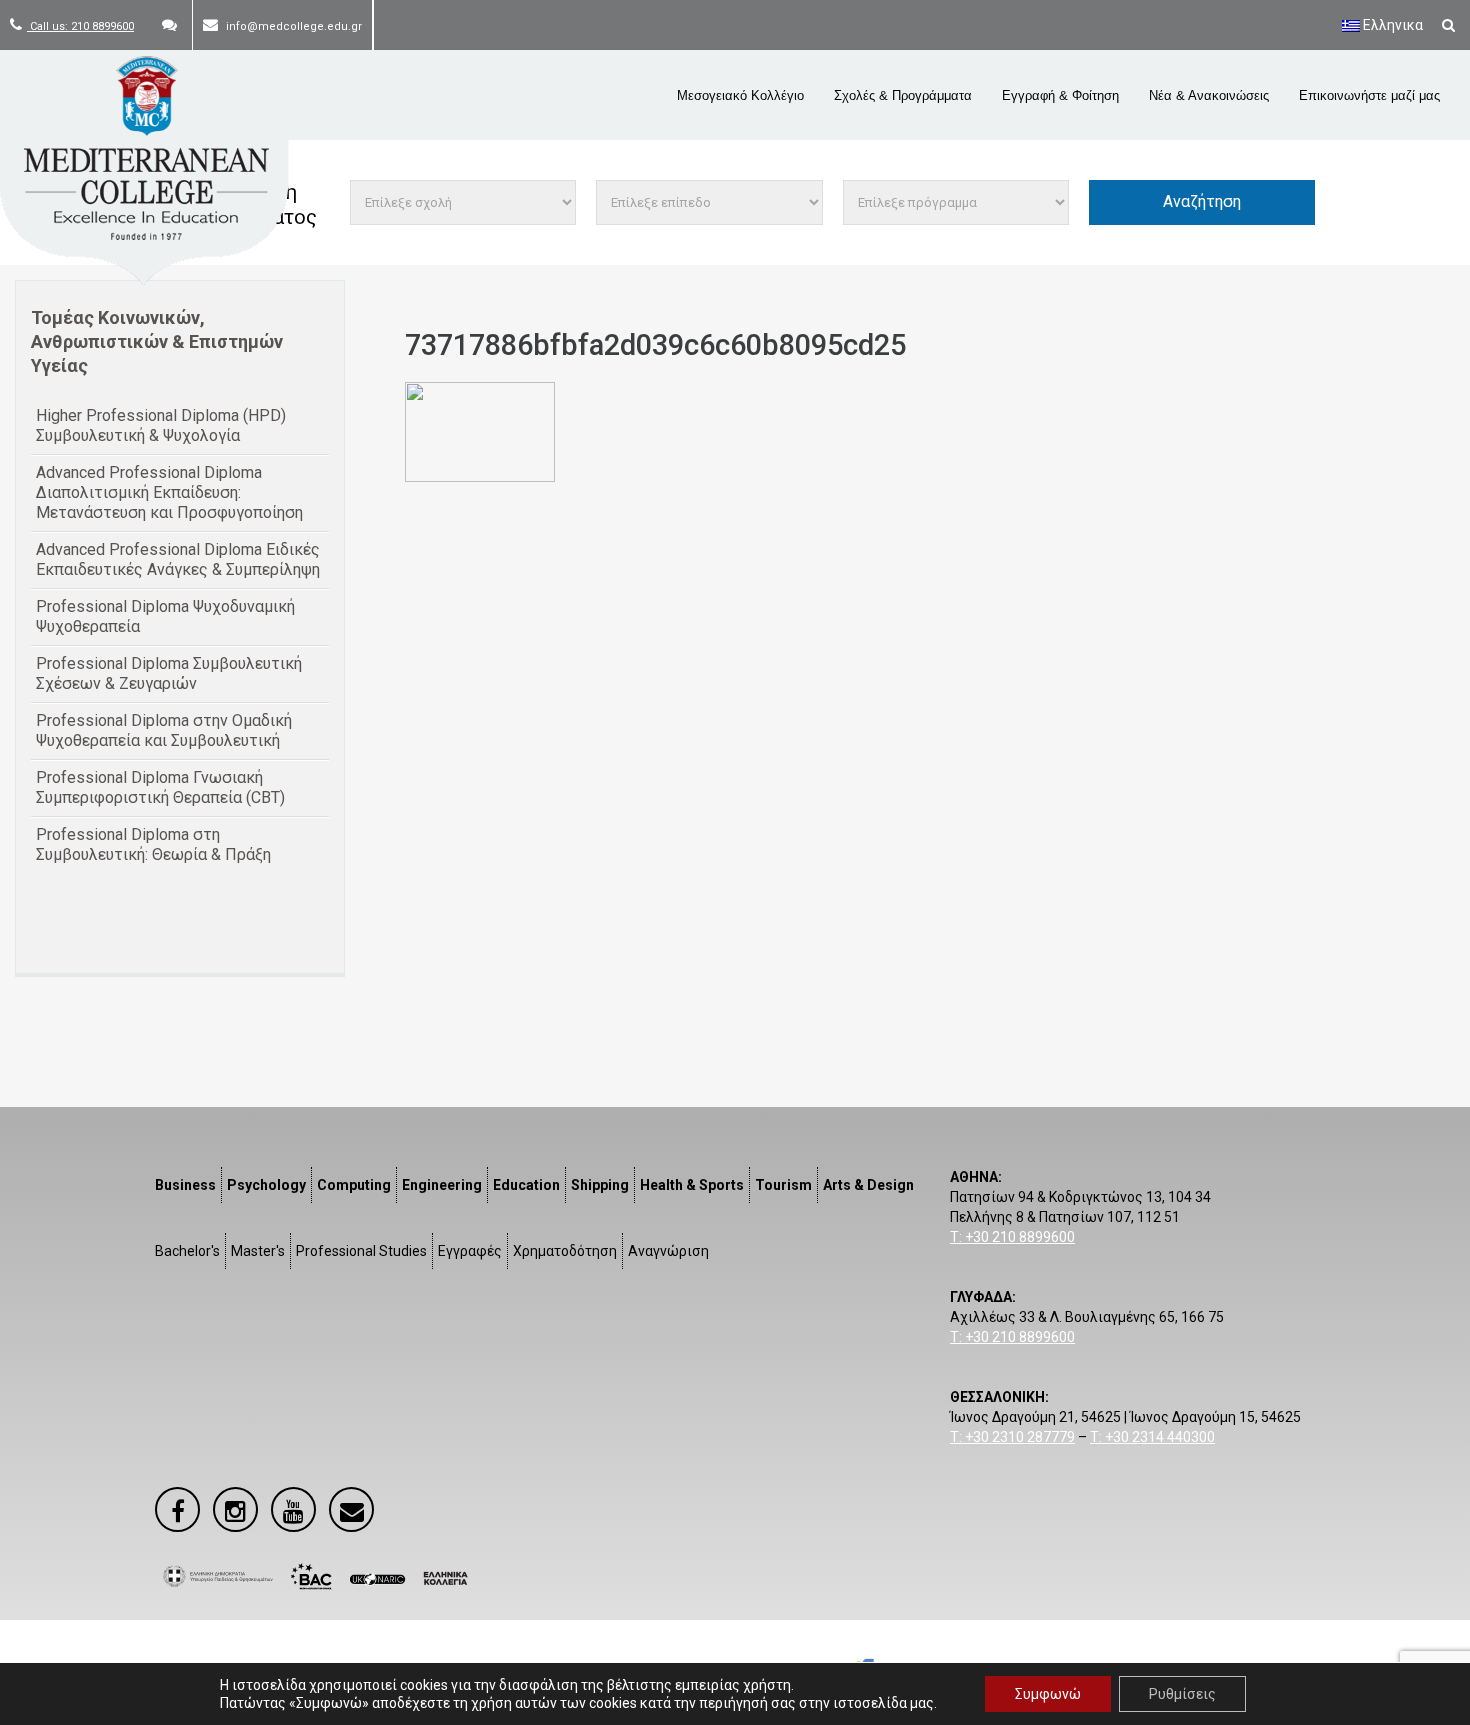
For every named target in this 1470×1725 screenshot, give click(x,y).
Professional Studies (361, 1251)
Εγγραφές (470, 1251)
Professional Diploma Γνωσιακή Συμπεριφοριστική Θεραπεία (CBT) (160, 787)
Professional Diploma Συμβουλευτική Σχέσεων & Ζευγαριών (169, 673)
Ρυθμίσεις (1182, 1694)
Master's (258, 1251)
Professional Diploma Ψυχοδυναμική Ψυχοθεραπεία (165, 616)
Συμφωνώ (1048, 1694)
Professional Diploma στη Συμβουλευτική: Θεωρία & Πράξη (153, 844)
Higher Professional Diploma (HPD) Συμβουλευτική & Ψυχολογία (161, 425)
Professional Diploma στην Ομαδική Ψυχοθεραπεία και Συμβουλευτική (164, 730)
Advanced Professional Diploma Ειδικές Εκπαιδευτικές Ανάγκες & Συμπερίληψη (178, 559)
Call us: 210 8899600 (80, 26)
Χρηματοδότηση (565, 1251)
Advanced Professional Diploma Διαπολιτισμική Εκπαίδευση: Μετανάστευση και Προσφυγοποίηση (169, 492)
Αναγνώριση (668, 1251)
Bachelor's (187, 1251)
